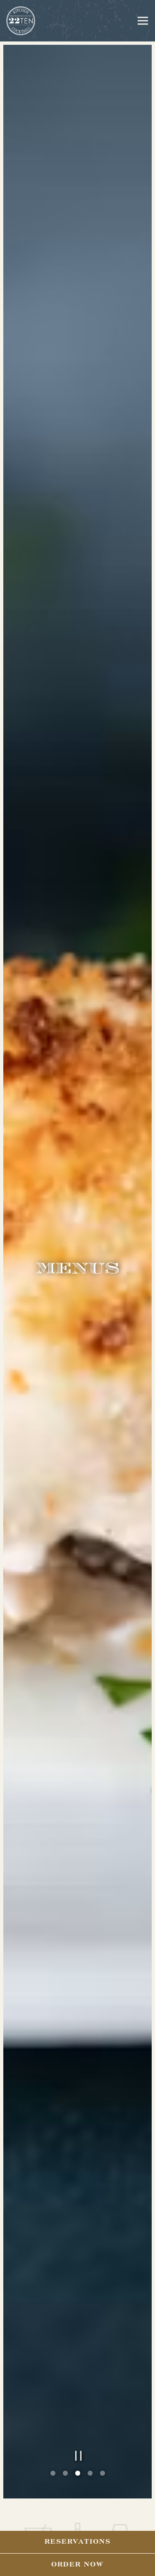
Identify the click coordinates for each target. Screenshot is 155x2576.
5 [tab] (103, 2502)
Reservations (78, 2542)
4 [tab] (90, 2502)
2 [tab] (65, 2502)
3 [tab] (78, 2502)
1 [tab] (53, 2502)
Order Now (77, 2565)
